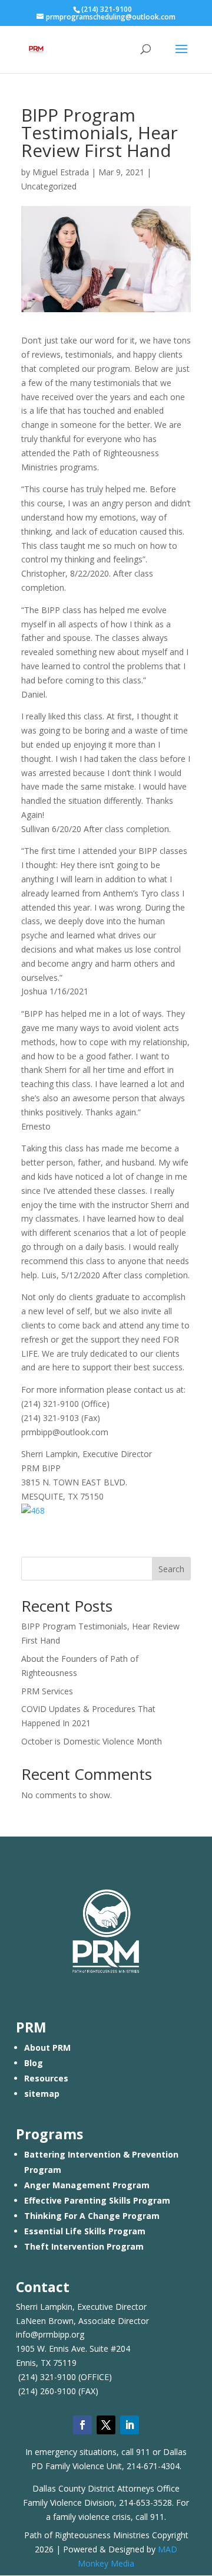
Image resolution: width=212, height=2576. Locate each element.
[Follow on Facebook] (82, 2425)
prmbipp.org (61, 2334)
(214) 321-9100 (47, 2377)
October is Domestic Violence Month (92, 1741)
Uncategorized (49, 186)
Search (171, 1569)
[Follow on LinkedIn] (130, 2425)
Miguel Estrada (61, 172)
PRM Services (47, 1691)
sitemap (42, 2094)
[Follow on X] (106, 2425)
